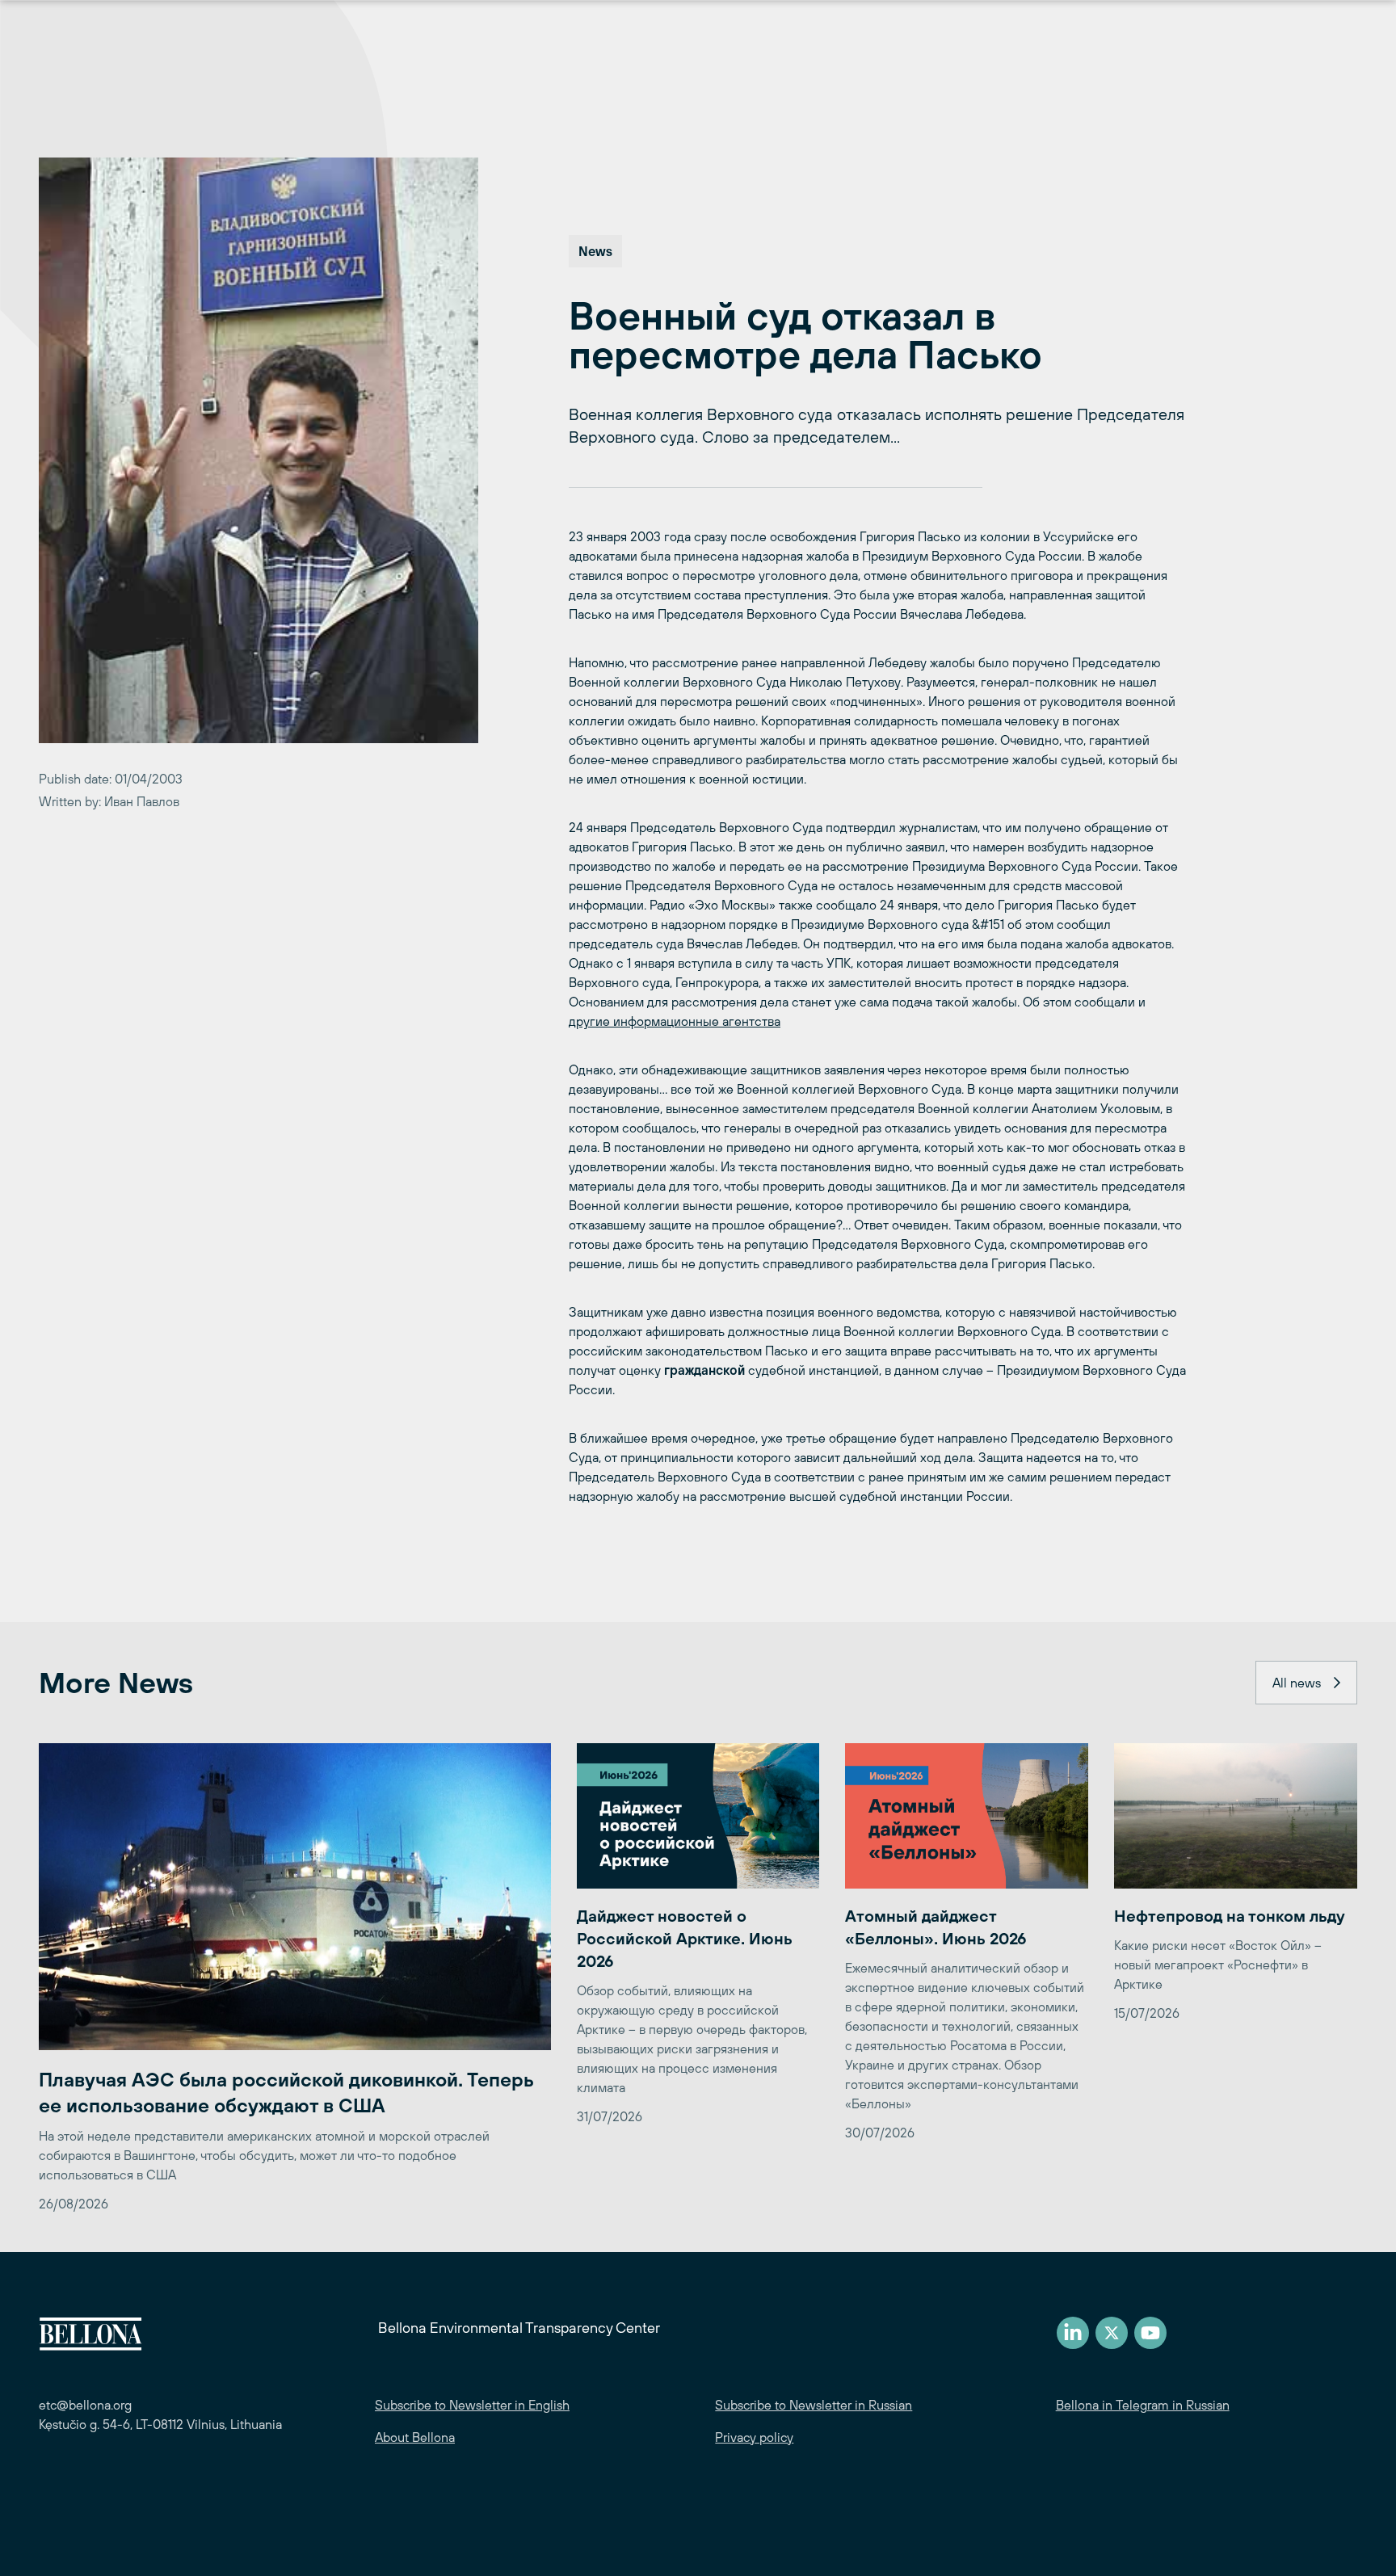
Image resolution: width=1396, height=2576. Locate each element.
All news (1297, 1683)
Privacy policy (754, 2437)
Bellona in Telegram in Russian (1143, 2405)
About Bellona (415, 2437)
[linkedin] (1073, 2333)
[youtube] (1150, 2333)
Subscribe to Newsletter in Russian (814, 2405)
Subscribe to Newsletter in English (472, 2405)
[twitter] (1112, 2333)
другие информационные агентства (675, 1021)
